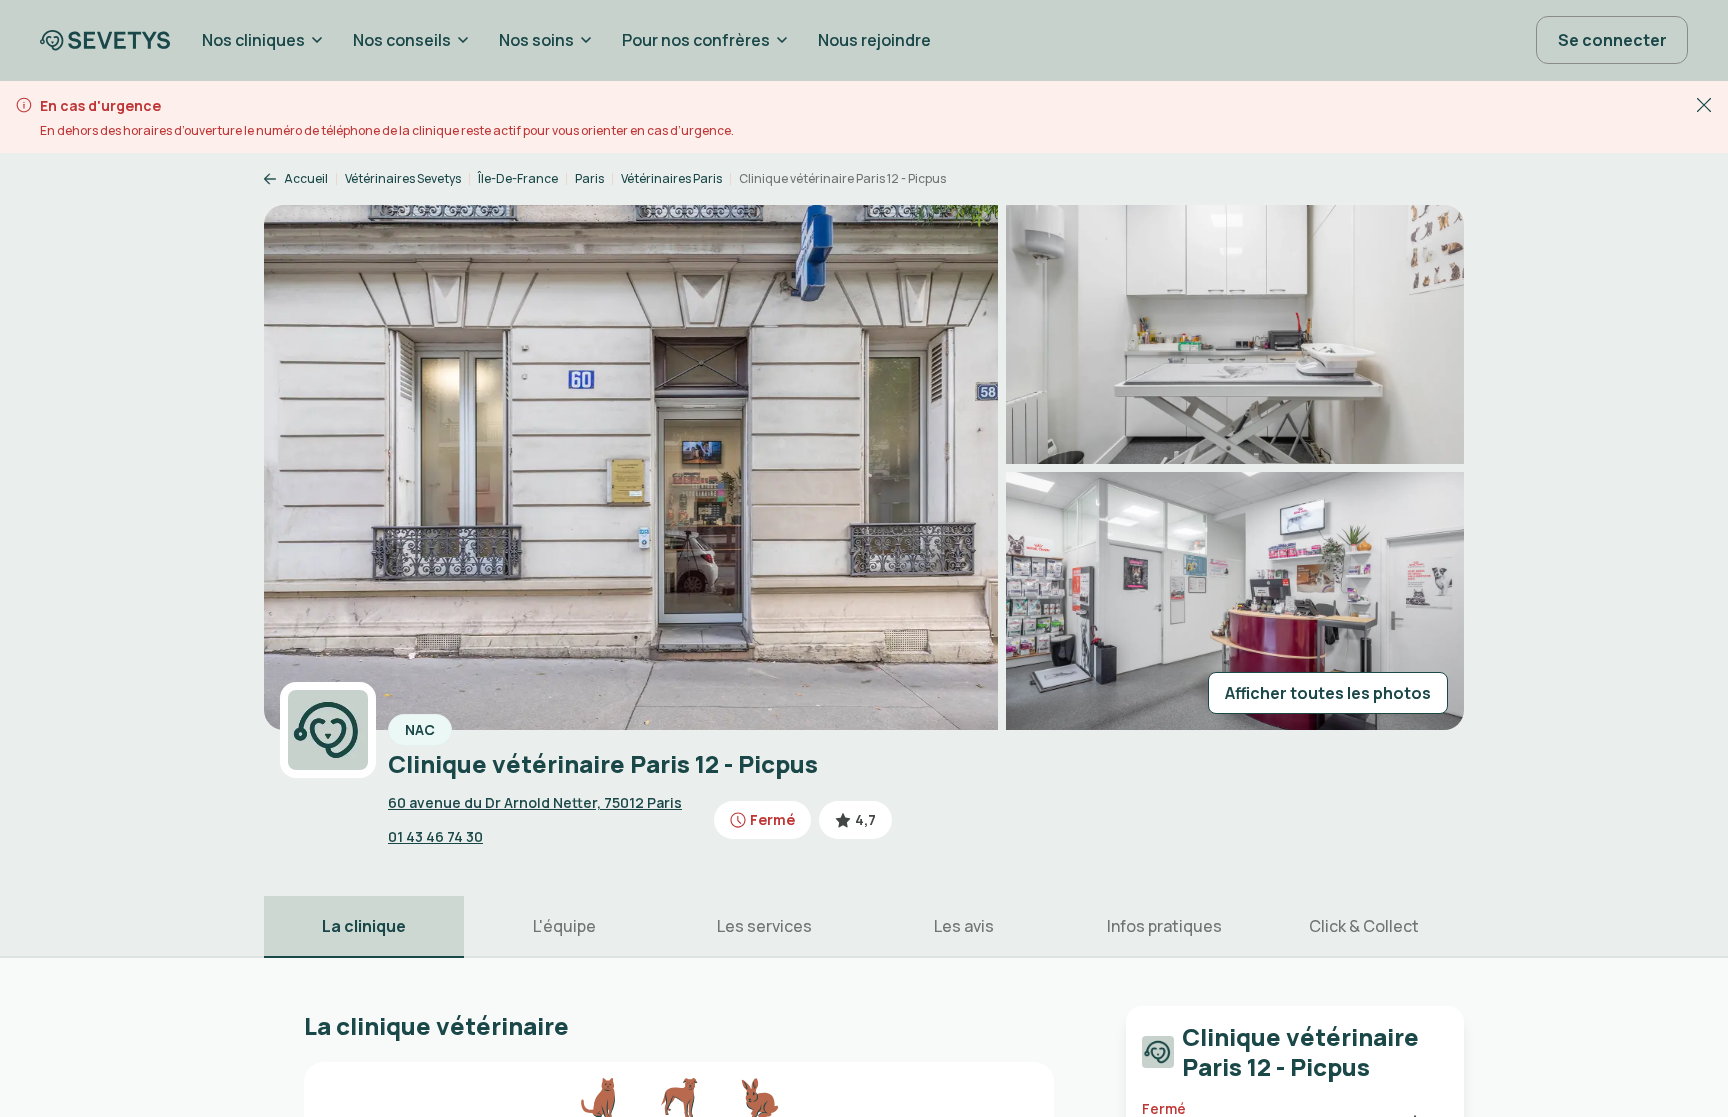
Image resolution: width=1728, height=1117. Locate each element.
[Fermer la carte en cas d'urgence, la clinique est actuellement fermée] (1704, 104)
